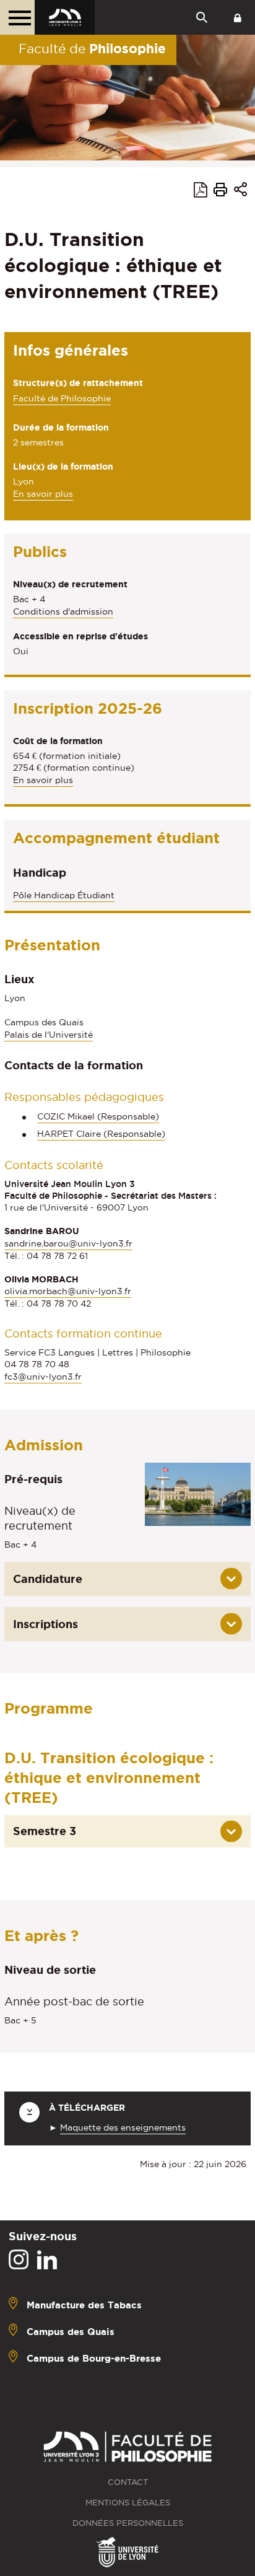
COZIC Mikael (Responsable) (98, 1116)
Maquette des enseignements (123, 2127)
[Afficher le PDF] (201, 192)
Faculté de (92, 48)
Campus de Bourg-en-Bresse (94, 2358)
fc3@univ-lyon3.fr (43, 1377)
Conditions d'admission (63, 611)
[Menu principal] (17, 17)
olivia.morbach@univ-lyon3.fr (68, 1291)
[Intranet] (238, 17)
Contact (128, 2482)
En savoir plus (43, 495)
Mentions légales (128, 2503)
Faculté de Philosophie (62, 398)
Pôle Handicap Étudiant (64, 895)
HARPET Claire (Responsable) (101, 1134)
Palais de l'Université (49, 1035)
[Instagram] (19, 2260)
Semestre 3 (45, 1831)
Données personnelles (128, 2523)
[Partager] (240, 192)
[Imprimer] (220, 191)
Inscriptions (45, 1624)
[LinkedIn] (47, 2260)
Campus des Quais (71, 2332)
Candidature (48, 1579)
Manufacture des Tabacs (84, 2305)
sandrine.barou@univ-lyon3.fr (68, 1243)
